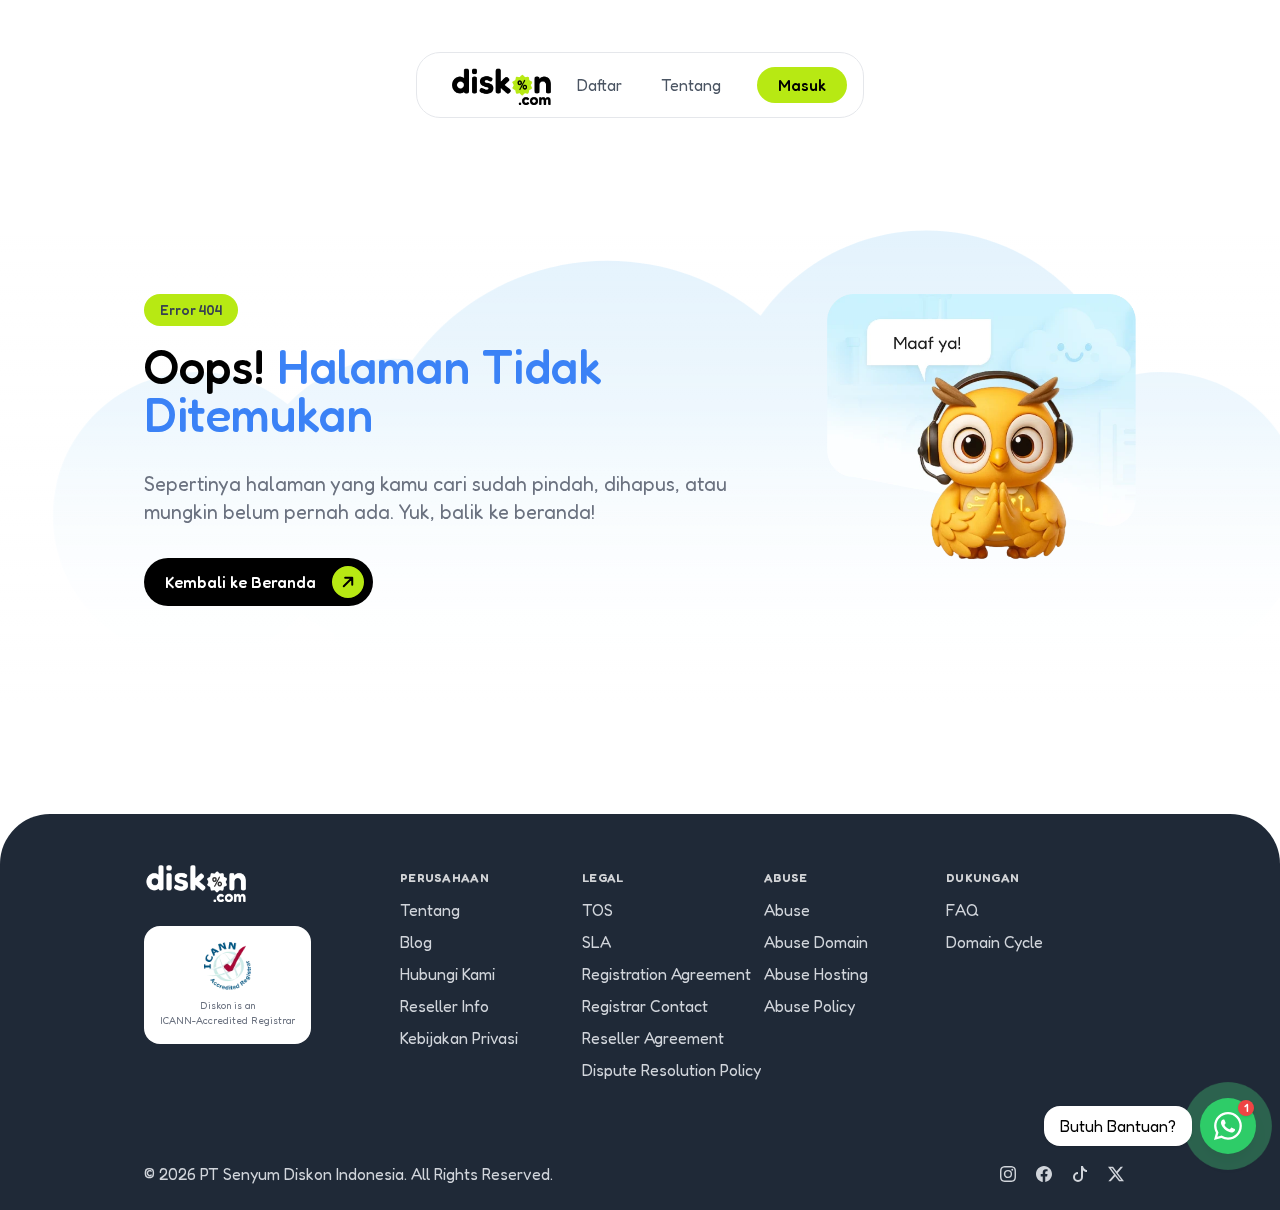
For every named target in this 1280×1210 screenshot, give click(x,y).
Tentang (691, 85)
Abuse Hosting (816, 974)
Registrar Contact (645, 1006)
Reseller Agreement (653, 1038)
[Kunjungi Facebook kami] (1044, 1174)
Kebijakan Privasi (459, 1038)
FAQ (962, 910)
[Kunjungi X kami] (1116, 1174)
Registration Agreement (666, 974)
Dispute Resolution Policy (671, 1070)
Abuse (787, 910)
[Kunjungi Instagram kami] (1008, 1174)
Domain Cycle (994, 942)
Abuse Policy (809, 1006)
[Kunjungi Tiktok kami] (1080, 1174)
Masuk (802, 85)
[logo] (501, 85)
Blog (416, 942)
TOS (597, 910)
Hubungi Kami (447, 974)
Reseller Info (444, 1006)
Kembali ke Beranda (240, 582)
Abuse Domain (816, 942)
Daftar (599, 85)
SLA (596, 942)
